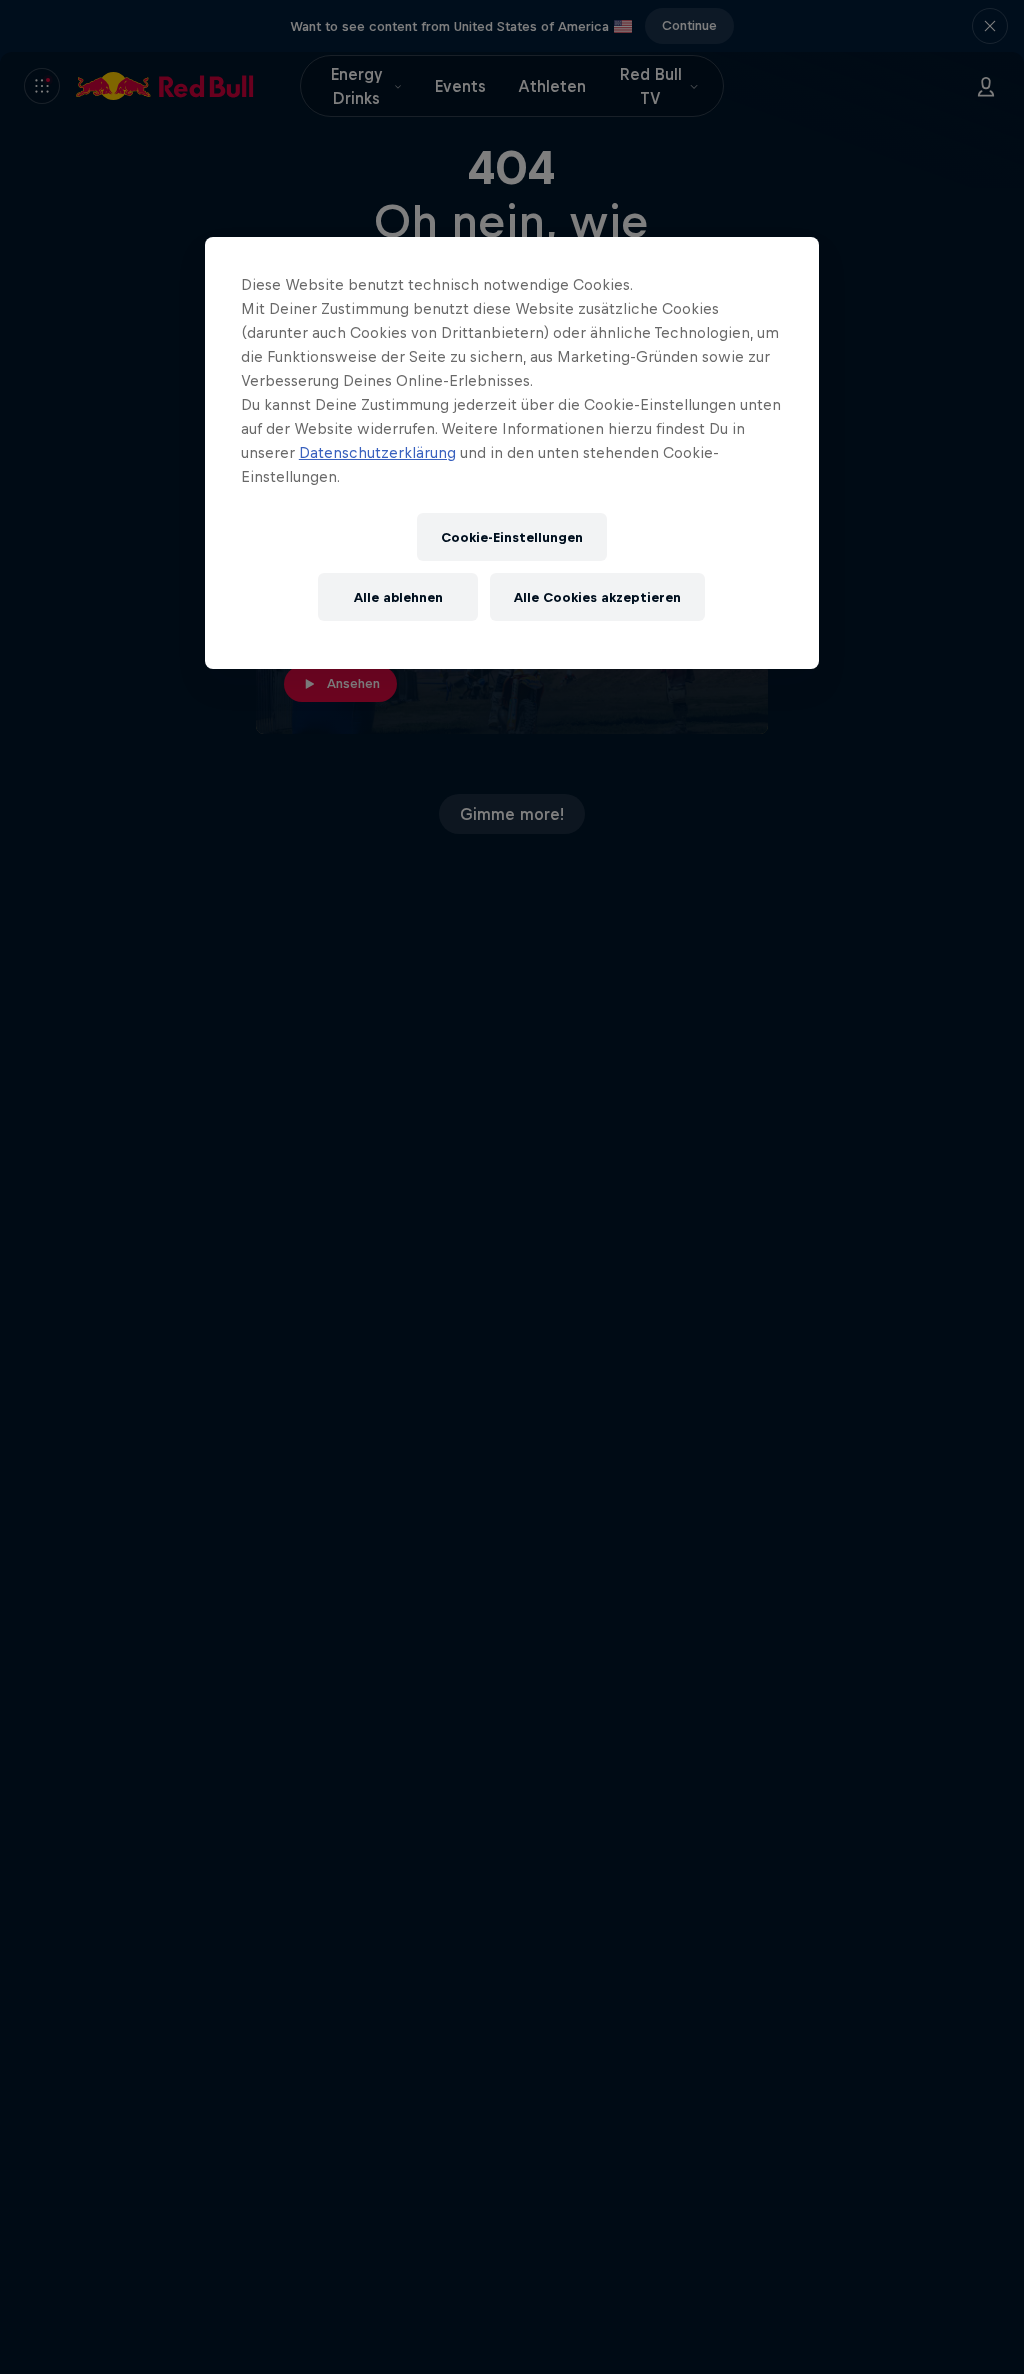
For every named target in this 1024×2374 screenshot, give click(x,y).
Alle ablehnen (398, 597)
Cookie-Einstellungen (512, 537)
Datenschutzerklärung (377, 452)
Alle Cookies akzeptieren (597, 597)
